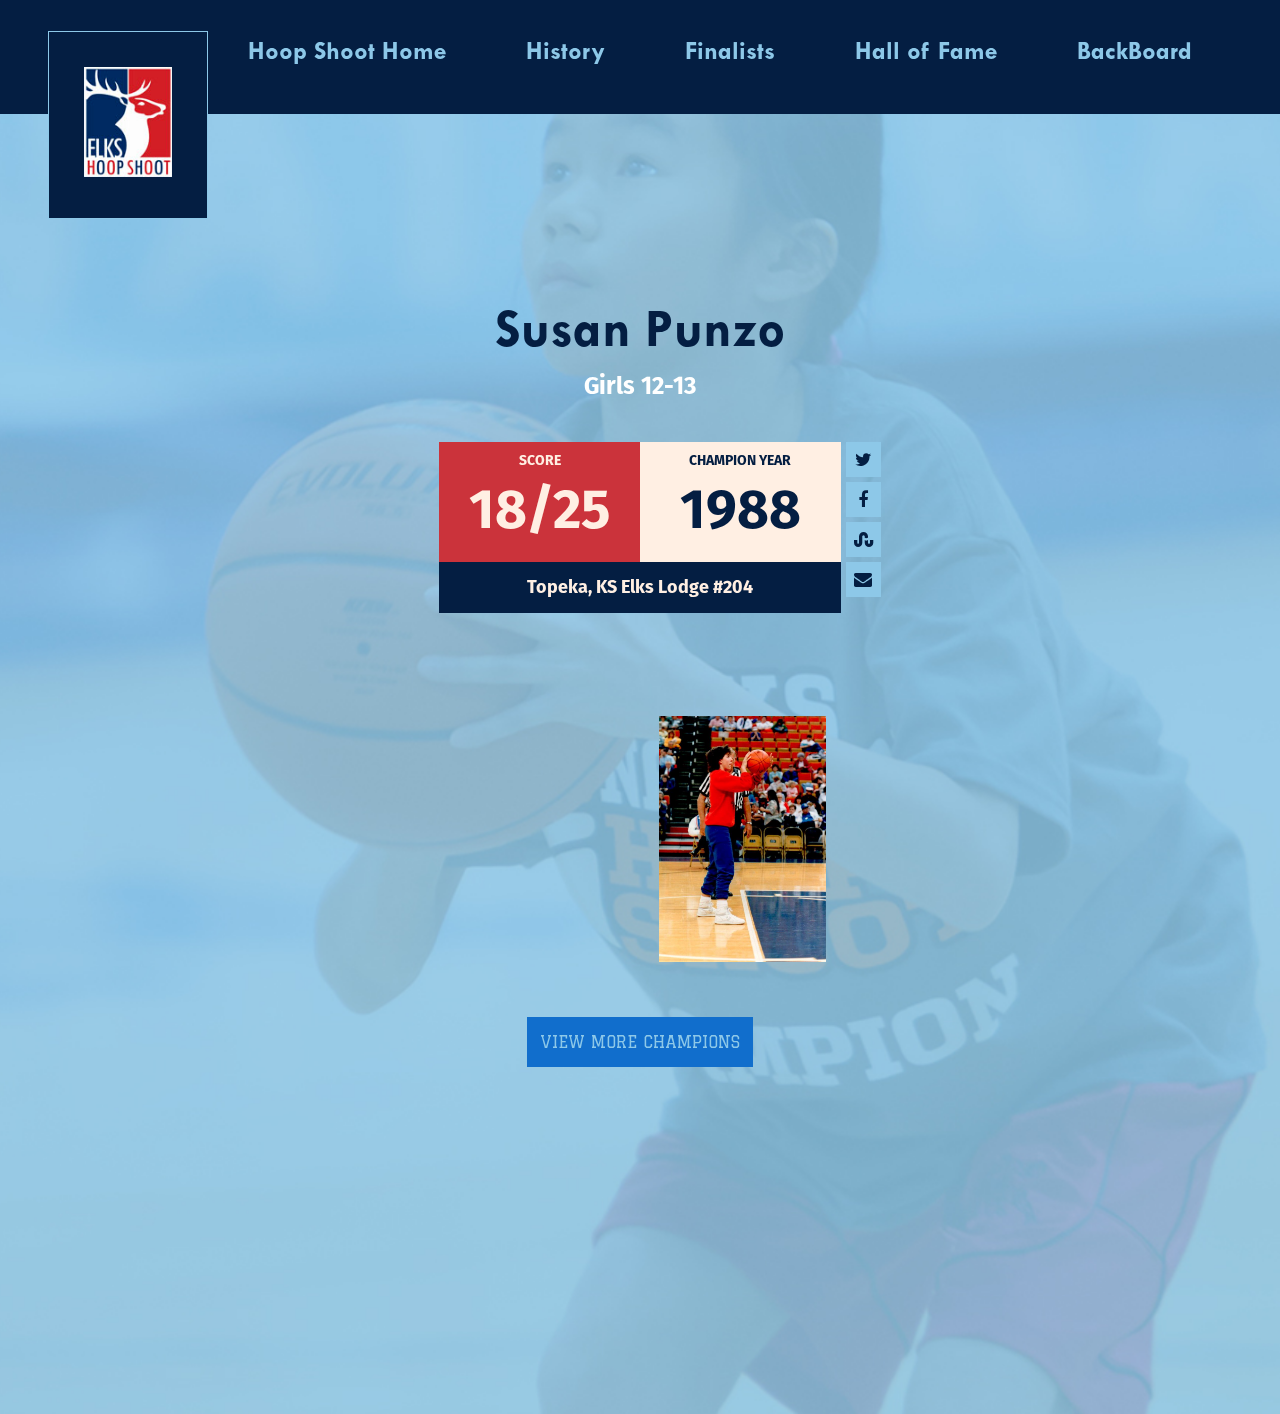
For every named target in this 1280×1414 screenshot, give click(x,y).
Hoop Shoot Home (347, 53)
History (565, 53)
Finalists (730, 53)
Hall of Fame (926, 53)
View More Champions (640, 1042)
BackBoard (1134, 53)
